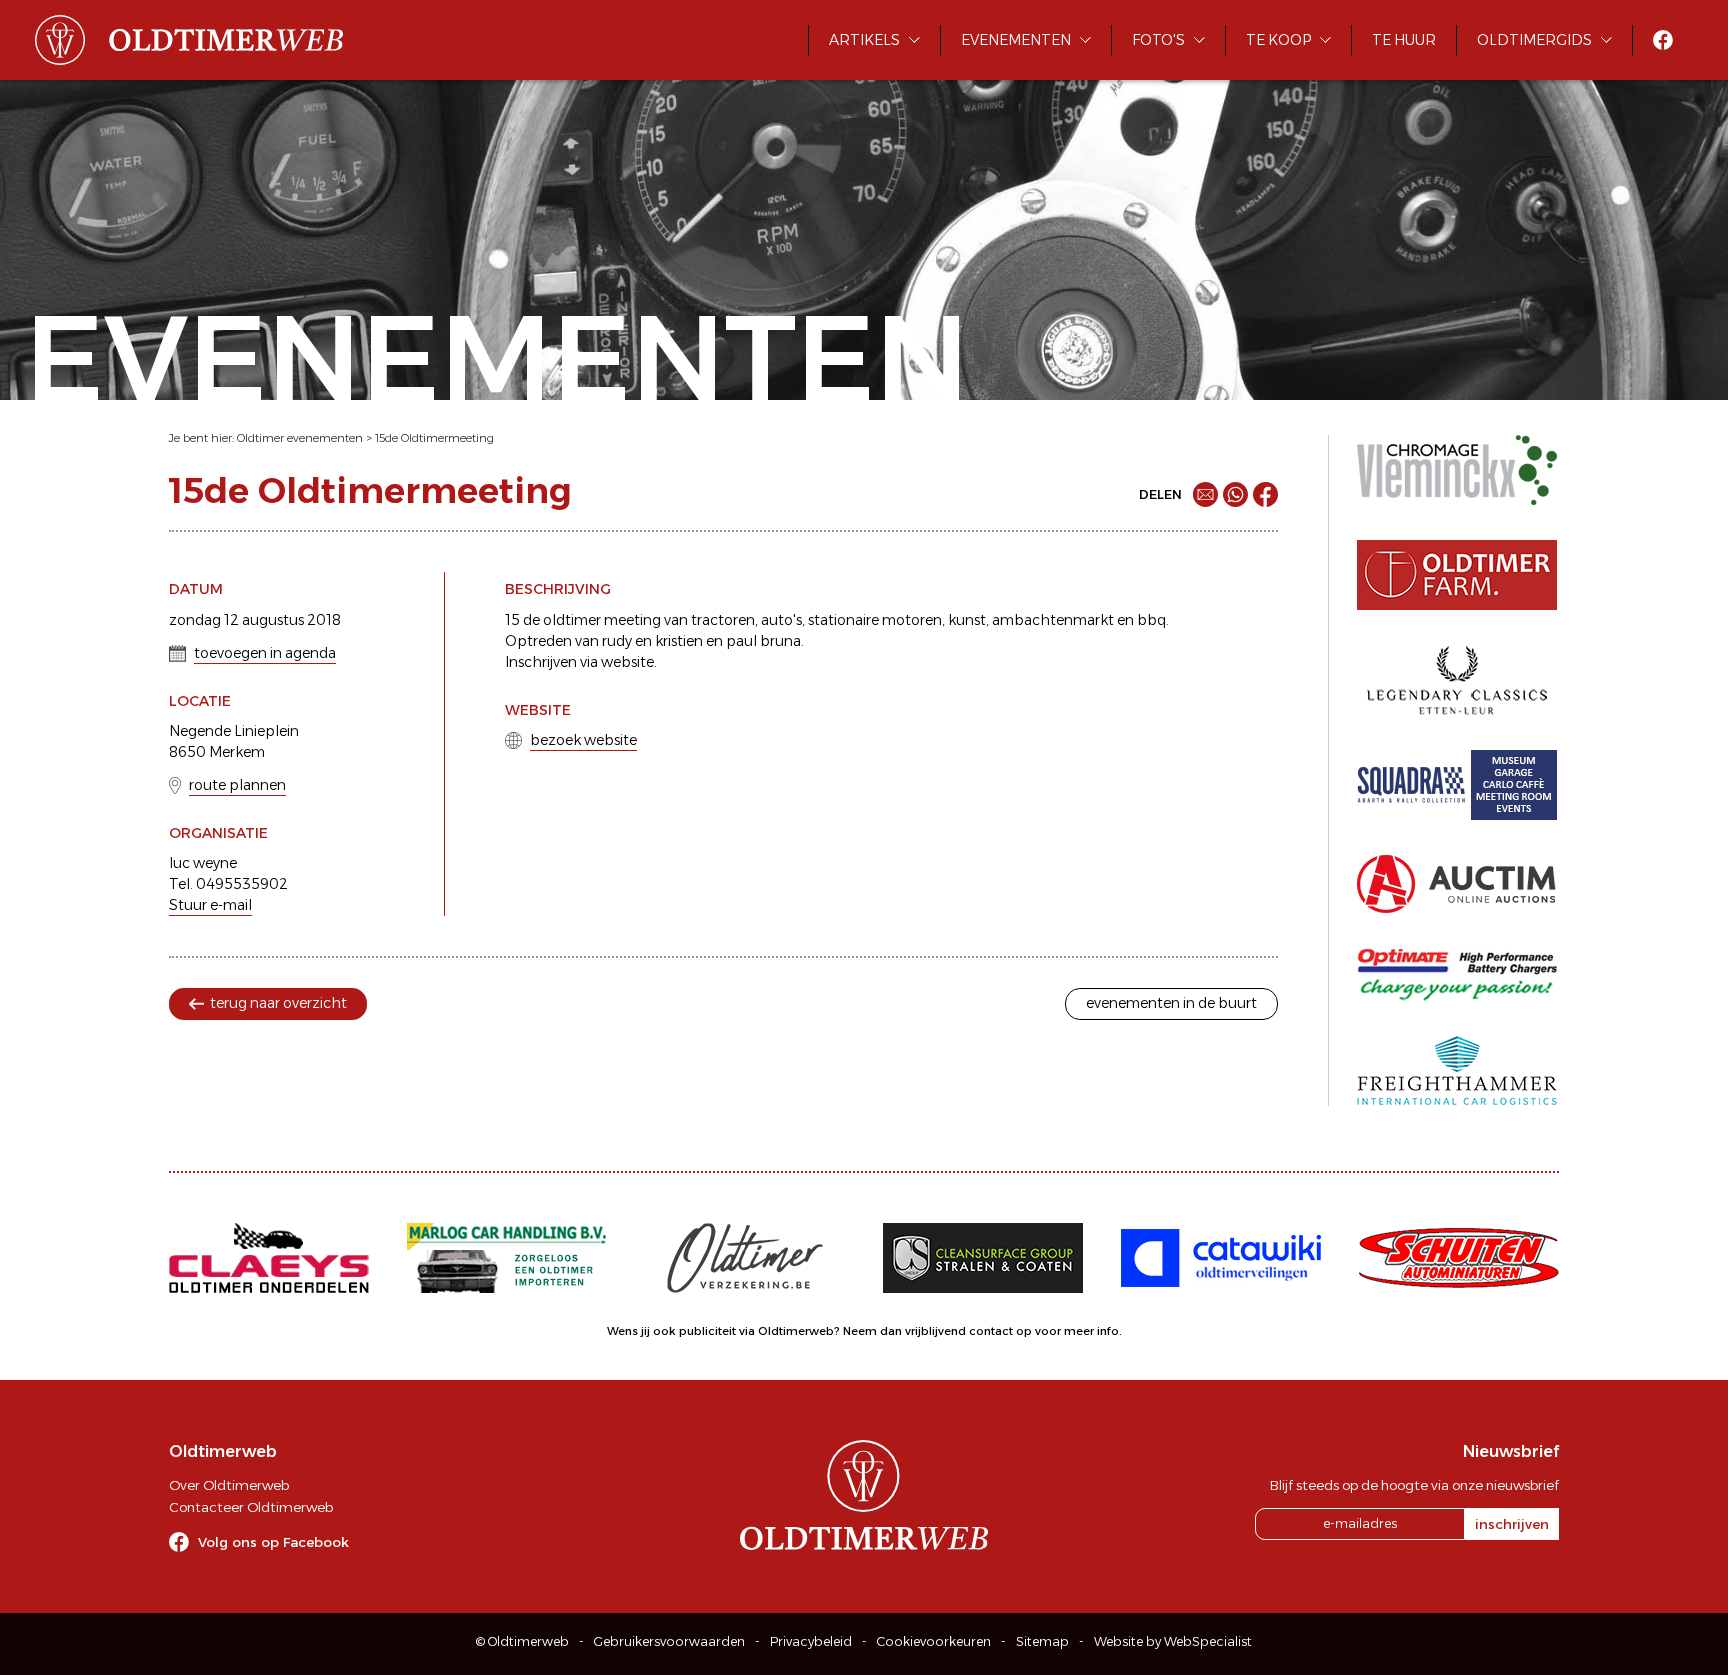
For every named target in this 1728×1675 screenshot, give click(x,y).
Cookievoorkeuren (934, 1641)
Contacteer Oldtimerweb (251, 1507)
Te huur (1404, 40)
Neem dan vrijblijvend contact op (937, 1331)
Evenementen (1016, 40)
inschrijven (1512, 1524)
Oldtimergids (1534, 40)
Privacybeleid (811, 1641)
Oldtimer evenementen (300, 438)
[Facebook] (1265, 494)
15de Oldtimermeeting (434, 438)
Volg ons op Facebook (273, 1542)
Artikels (864, 40)
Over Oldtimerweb (229, 1485)
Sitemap (1042, 1641)
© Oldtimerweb (522, 1641)
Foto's (1158, 40)
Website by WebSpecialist (1173, 1641)
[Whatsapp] (1235, 494)
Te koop (1278, 40)
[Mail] (1205, 494)
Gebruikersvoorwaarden (669, 1641)
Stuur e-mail (210, 905)
